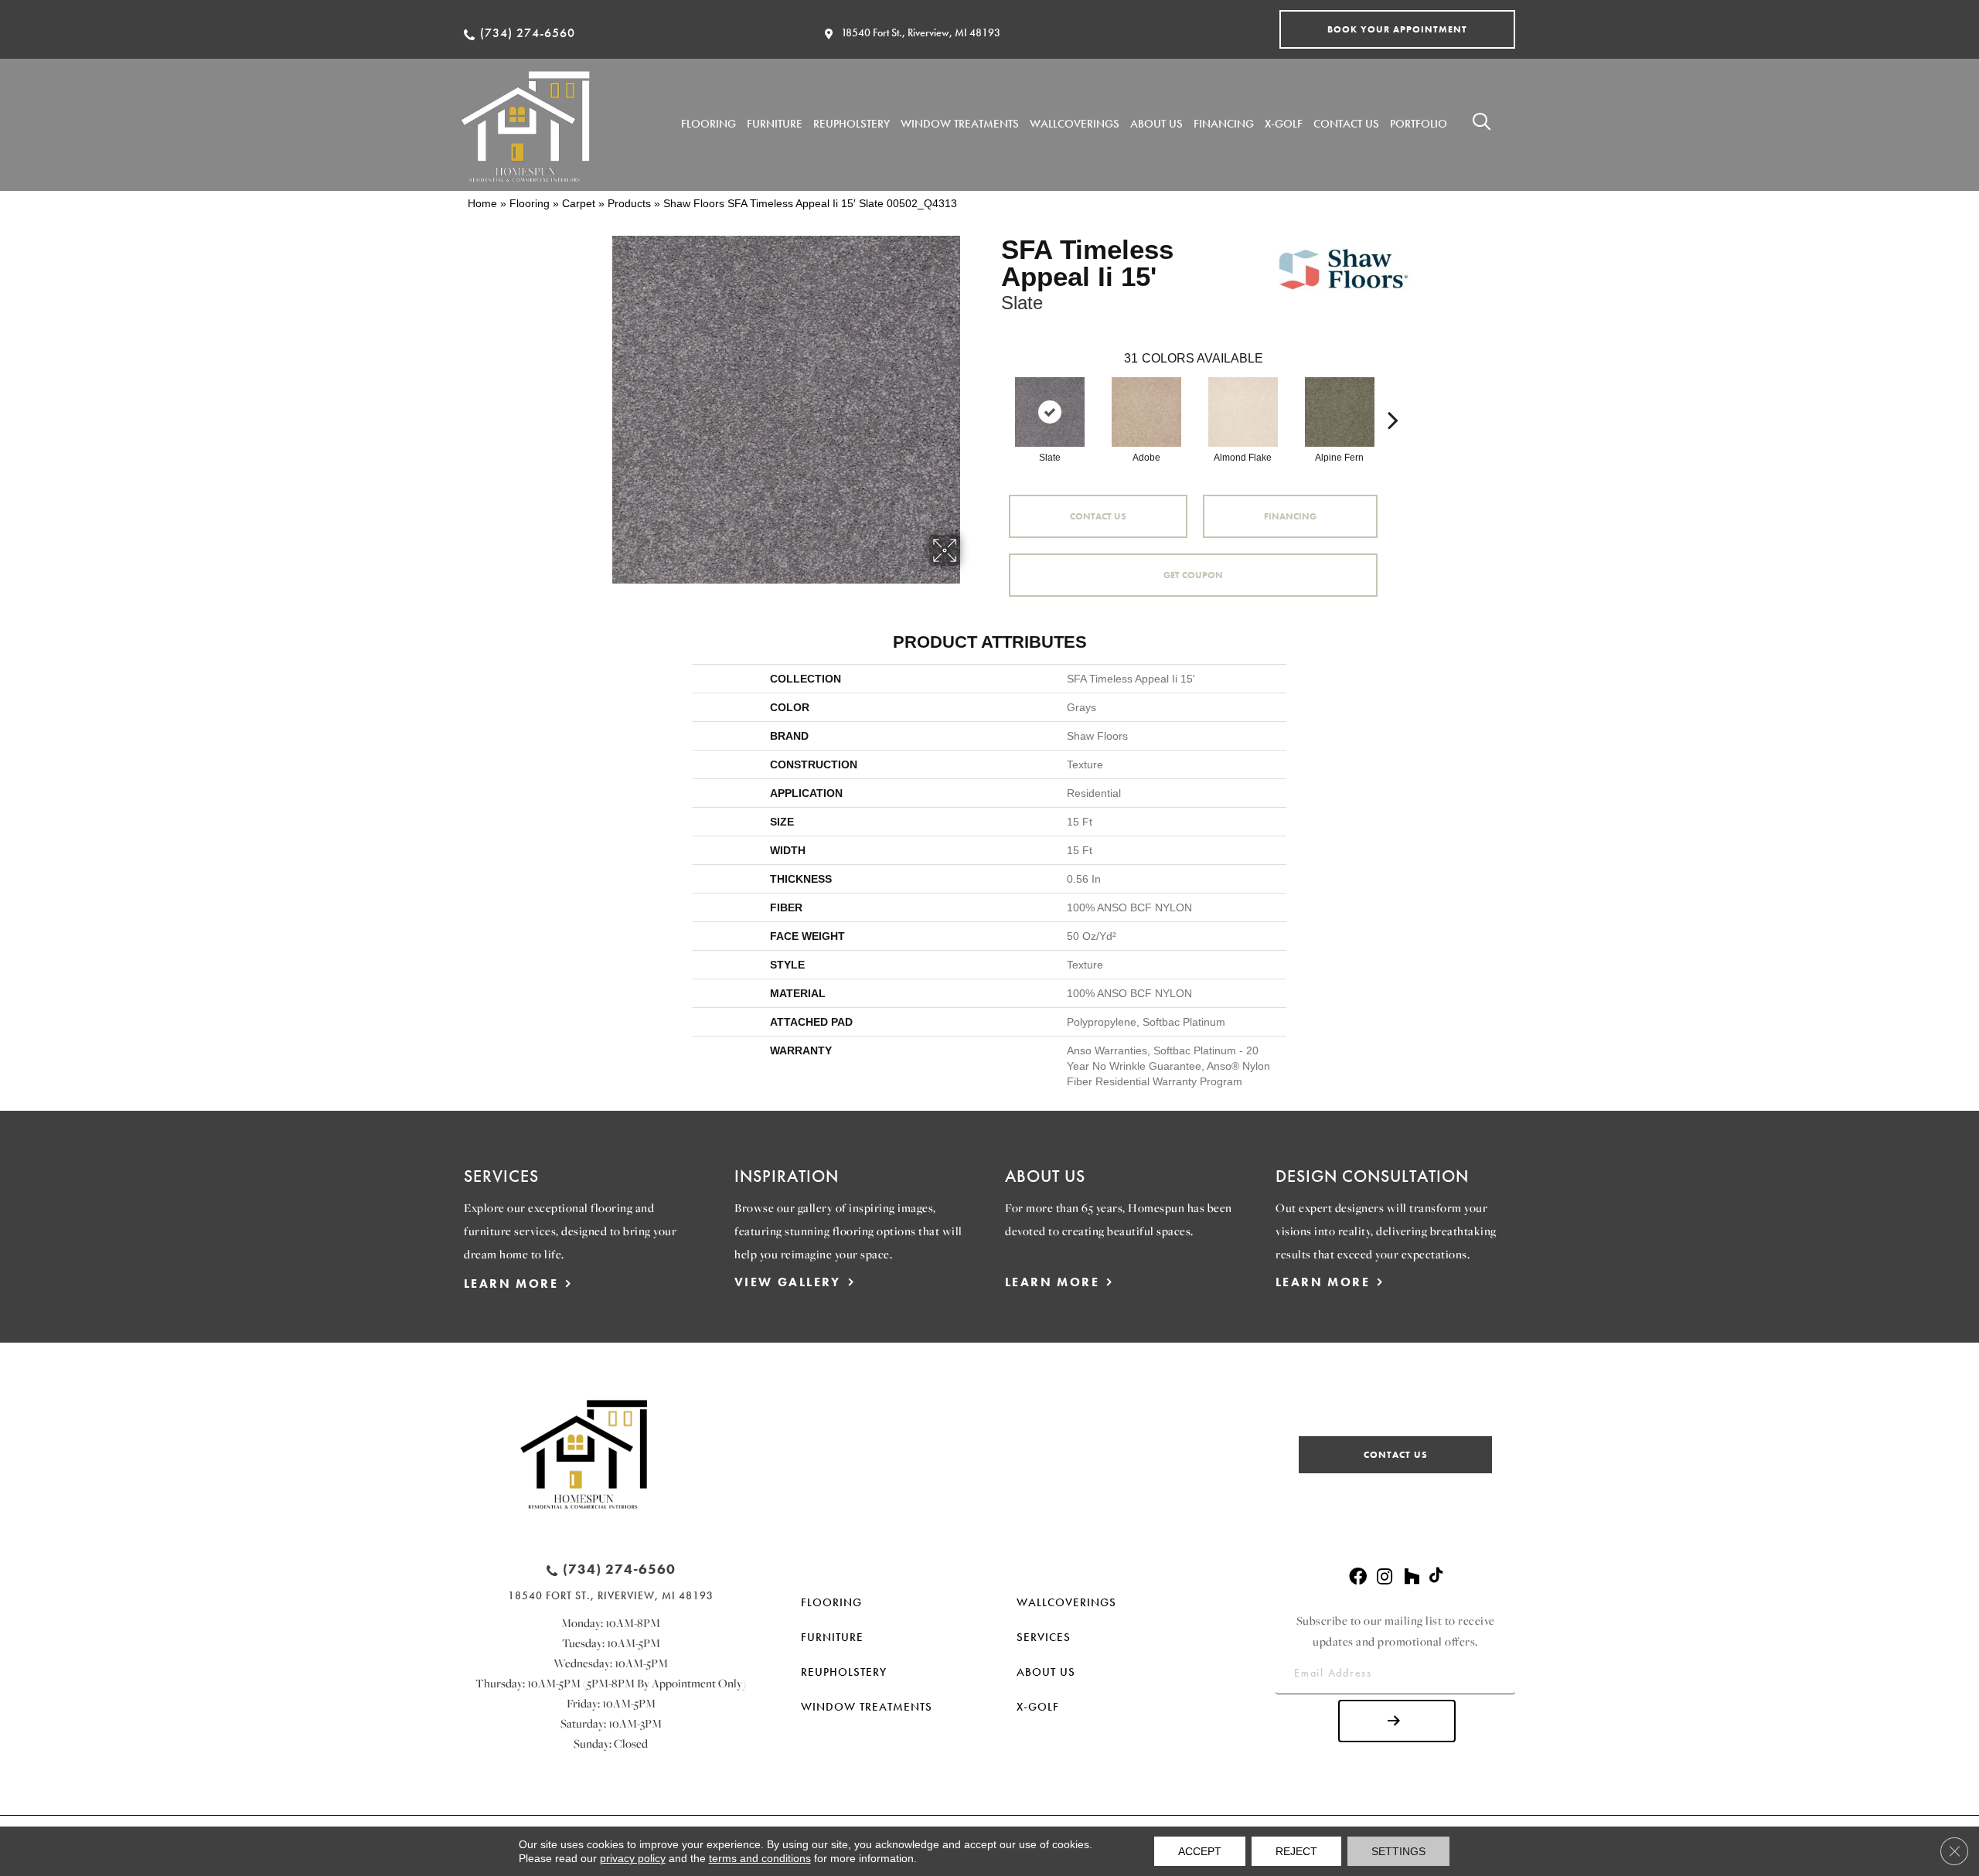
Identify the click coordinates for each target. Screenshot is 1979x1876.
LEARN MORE (511, 1284)
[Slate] (1050, 412)
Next (1393, 397)
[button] (1397, 29)
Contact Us (1098, 516)
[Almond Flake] (1243, 412)
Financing (1290, 516)
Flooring (530, 203)
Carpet (579, 203)
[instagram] (1385, 1577)
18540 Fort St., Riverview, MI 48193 (921, 32)
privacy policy (633, 1858)
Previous (993, 397)
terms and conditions (760, 1858)
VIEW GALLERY (788, 1282)
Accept (1200, 1851)
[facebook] (1358, 1577)
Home (482, 203)
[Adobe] (1146, 412)
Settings (1398, 1851)
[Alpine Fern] (1340, 412)
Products (629, 203)
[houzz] (1412, 1577)
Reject (1296, 1851)
